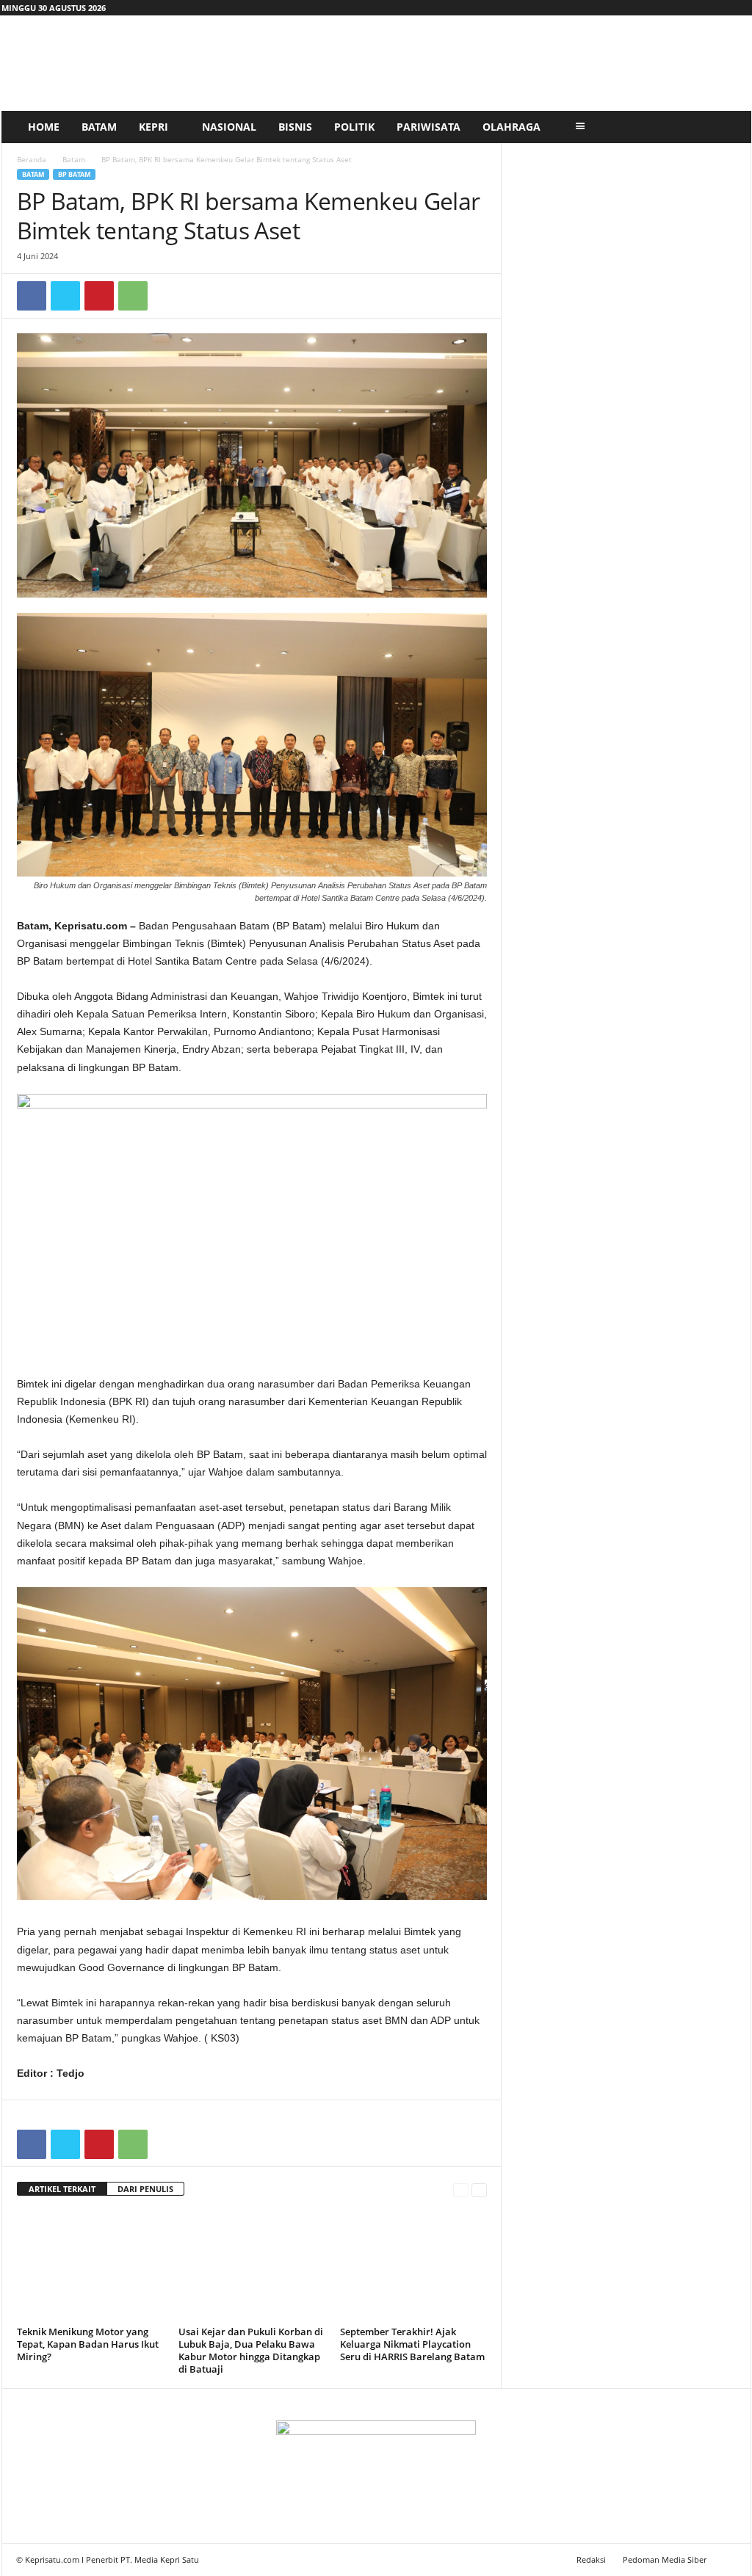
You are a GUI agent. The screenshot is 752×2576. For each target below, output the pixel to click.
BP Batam (74, 174)
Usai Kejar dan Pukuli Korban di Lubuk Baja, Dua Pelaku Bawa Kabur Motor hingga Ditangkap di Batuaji (251, 2350)
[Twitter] (65, 296)
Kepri (153, 127)
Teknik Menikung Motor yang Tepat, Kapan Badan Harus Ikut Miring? (88, 2344)
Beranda (32, 159)
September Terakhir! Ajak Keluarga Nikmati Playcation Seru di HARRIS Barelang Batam (412, 2344)
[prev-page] (461, 2189)
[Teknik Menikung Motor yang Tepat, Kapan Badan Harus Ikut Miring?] (90, 2266)
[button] (729, 127)
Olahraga (511, 127)
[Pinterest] (99, 296)
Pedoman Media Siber (665, 2559)
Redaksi (591, 2559)
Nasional (229, 127)
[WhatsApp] (133, 296)
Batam (99, 127)
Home (44, 127)
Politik (354, 127)
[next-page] (479, 2189)
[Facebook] (32, 296)
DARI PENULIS (145, 2189)
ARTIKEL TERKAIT (62, 2189)
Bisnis (295, 127)
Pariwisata (429, 127)
